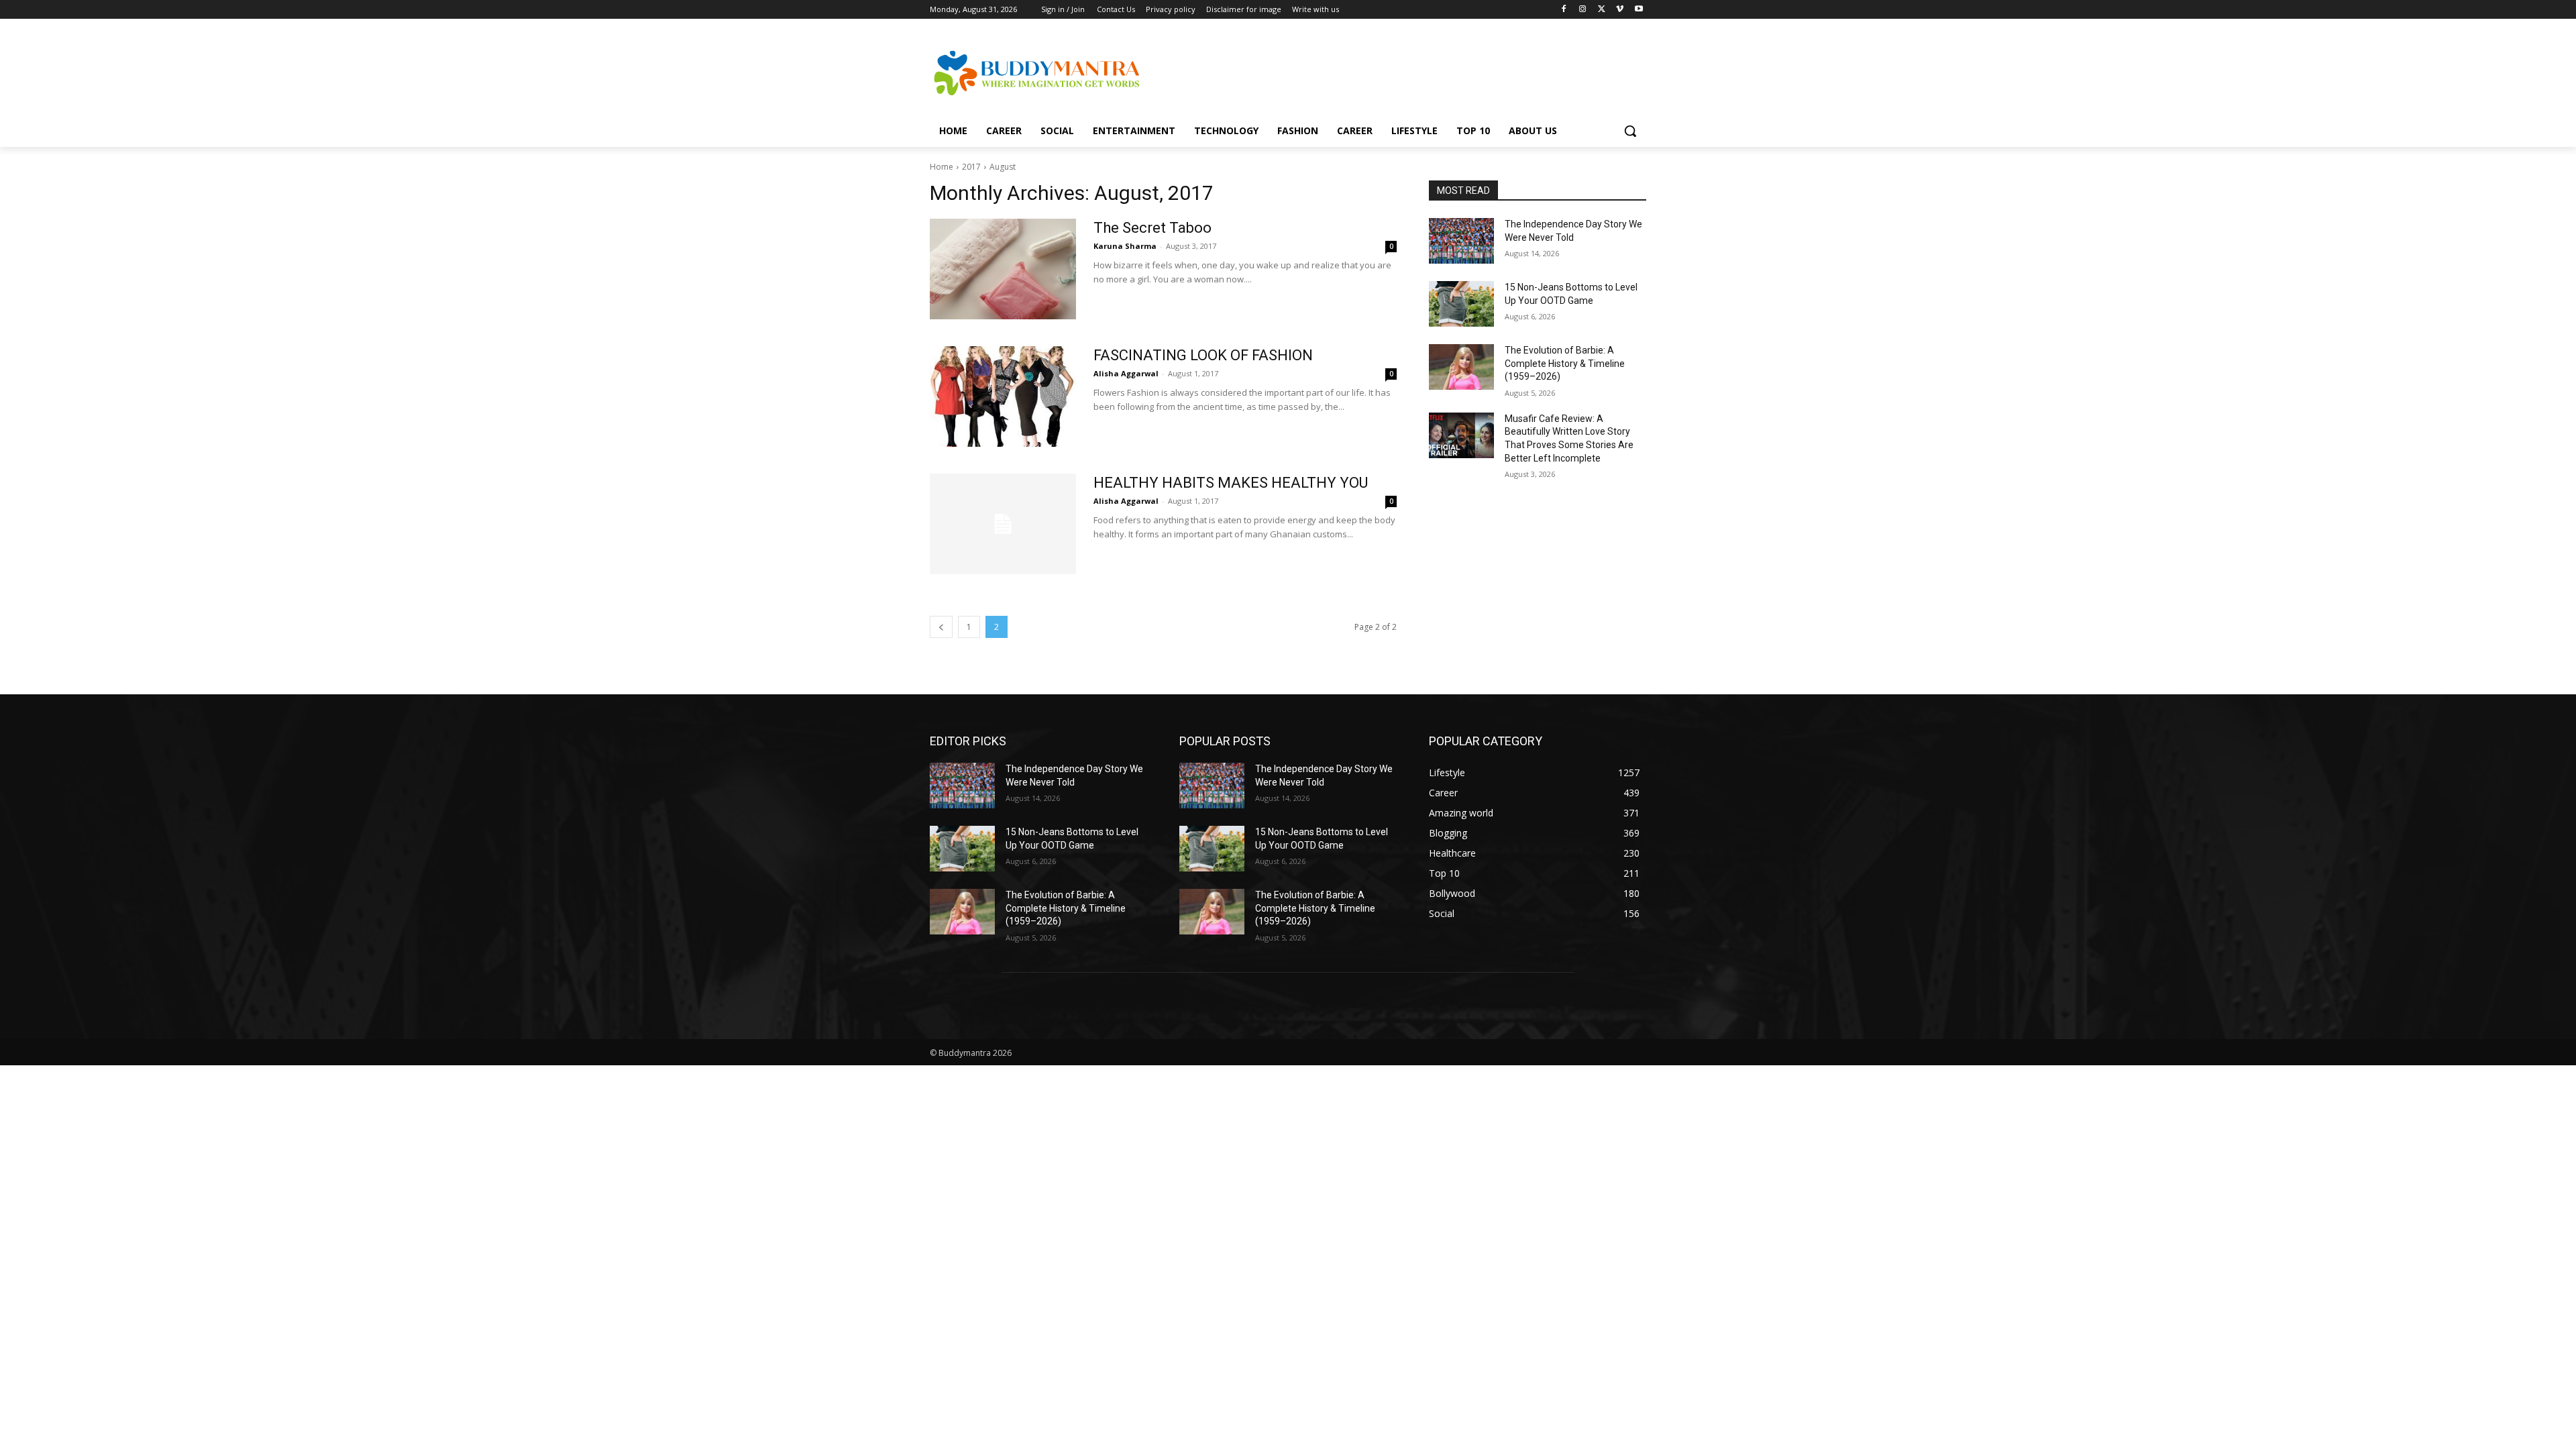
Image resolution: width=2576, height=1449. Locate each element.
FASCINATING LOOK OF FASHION (1203, 355)
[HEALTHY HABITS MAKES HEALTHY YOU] (1003, 524)
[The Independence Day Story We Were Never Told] (1461, 241)
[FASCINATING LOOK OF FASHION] (1003, 396)
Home (942, 167)
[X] (1602, 10)
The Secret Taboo (1152, 228)
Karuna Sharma (1125, 246)
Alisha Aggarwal (1126, 373)
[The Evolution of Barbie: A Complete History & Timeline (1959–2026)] (1461, 367)
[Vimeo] (1620, 10)
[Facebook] (1564, 10)
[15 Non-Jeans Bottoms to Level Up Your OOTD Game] (1461, 304)
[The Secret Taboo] (1003, 269)
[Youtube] (1639, 10)
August (1003, 167)
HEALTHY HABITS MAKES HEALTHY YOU (1231, 483)
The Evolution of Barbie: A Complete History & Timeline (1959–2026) (1565, 363)
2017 (971, 167)
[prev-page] (941, 627)
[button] (1630, 131)
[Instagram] (1583, 10)
